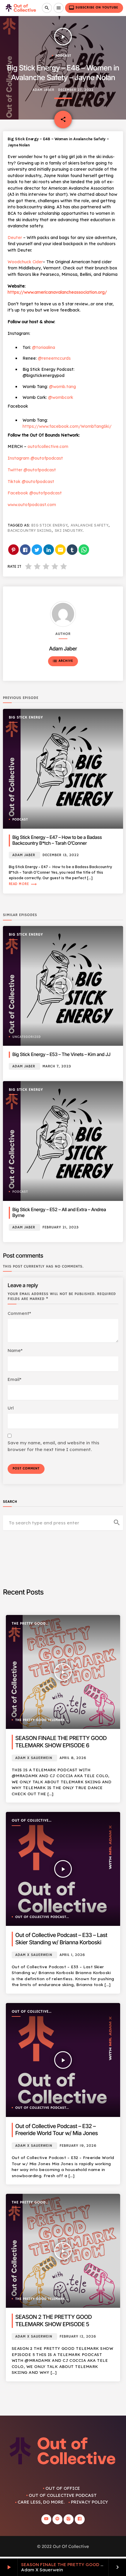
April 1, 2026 (72, 1955)
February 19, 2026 (78, 2146)
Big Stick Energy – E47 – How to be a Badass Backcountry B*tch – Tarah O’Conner (57, 840)
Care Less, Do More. (41, 2502)
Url (11, 1408)
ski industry (69, 530)
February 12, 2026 (78, 2337)
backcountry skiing (30, 530)
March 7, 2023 (57, 1066)
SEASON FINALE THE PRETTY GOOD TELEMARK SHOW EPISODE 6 (61, 1742)
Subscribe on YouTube (93, 8)
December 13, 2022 (61, 855)
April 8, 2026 (73, 1758)
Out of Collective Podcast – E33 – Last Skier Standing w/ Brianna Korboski (61, 1939)
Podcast (63, 56)
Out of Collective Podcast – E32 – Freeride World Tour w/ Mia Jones (57, 2130)
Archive (63, 661)
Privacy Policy (90, 2502)
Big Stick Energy (50, 525)
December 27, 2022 (76, 90)
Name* (15, 1350)
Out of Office (63, 2488)
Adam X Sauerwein (34, 1758)
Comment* (19, 1313)
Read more (23, 884)
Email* (15, 1379)
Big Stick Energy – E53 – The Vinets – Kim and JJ (61, 1054)
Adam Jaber (44, 90)
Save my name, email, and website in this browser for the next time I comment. (53, 1446)
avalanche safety (90, 525)
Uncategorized (27, 1037)
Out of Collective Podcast (30, 1821)
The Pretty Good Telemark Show (29, 1624)
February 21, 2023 (61, 1227)
